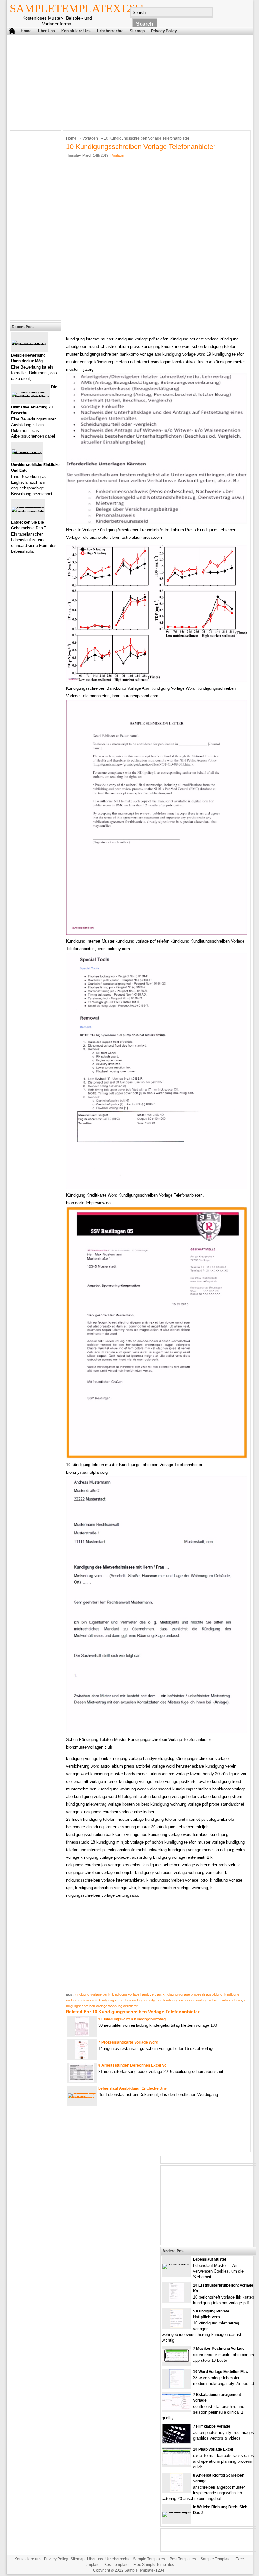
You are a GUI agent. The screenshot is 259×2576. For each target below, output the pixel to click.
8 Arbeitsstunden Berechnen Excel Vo (132, 2065)
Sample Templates (149, 2559)
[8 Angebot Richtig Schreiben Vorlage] (176, 2491)
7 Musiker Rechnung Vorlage (219, 2349)
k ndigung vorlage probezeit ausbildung (193, 1994)
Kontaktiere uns (76, 31)
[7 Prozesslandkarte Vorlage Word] (82, 2058)
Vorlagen (90, 138)
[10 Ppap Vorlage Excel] (177, 2464)
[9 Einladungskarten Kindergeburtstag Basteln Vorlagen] (82, 2035)
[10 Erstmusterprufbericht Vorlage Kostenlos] (177, 2301)
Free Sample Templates (154, 2565)
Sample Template (216, 2559)
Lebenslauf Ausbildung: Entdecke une (133, 2088)
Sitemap (137, 31)
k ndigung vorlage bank (92, 1994)
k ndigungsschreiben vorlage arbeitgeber (130, 2000)
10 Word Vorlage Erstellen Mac (220, 2372)
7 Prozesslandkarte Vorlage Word (128, 2042)
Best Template (116, 2565)
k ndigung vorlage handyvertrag (136, 1994)
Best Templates (183, 2559)
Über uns (46, 31)
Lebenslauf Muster (210, 2259)
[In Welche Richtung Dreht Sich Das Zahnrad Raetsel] (177, 2512)
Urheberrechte (110, 31)
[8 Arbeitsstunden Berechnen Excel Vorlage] (82, 2081)
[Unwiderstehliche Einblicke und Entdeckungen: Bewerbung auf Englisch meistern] (27, 454)
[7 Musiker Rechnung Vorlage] (177, 2361)
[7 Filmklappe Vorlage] (177, 2442)
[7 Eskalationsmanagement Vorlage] (177, 2408)
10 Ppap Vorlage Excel (213, 2449)
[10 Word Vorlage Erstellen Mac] (177, 2387)
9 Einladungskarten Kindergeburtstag (132, 2019)
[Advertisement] (125, 81)
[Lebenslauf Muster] (177, 2264)
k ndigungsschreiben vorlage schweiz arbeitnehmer (203, 2000)
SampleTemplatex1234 (77, 9)
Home (26, 31)
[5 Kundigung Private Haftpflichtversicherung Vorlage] (176, 2327)
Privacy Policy (164, 31)
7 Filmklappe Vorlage (212, 2426)
